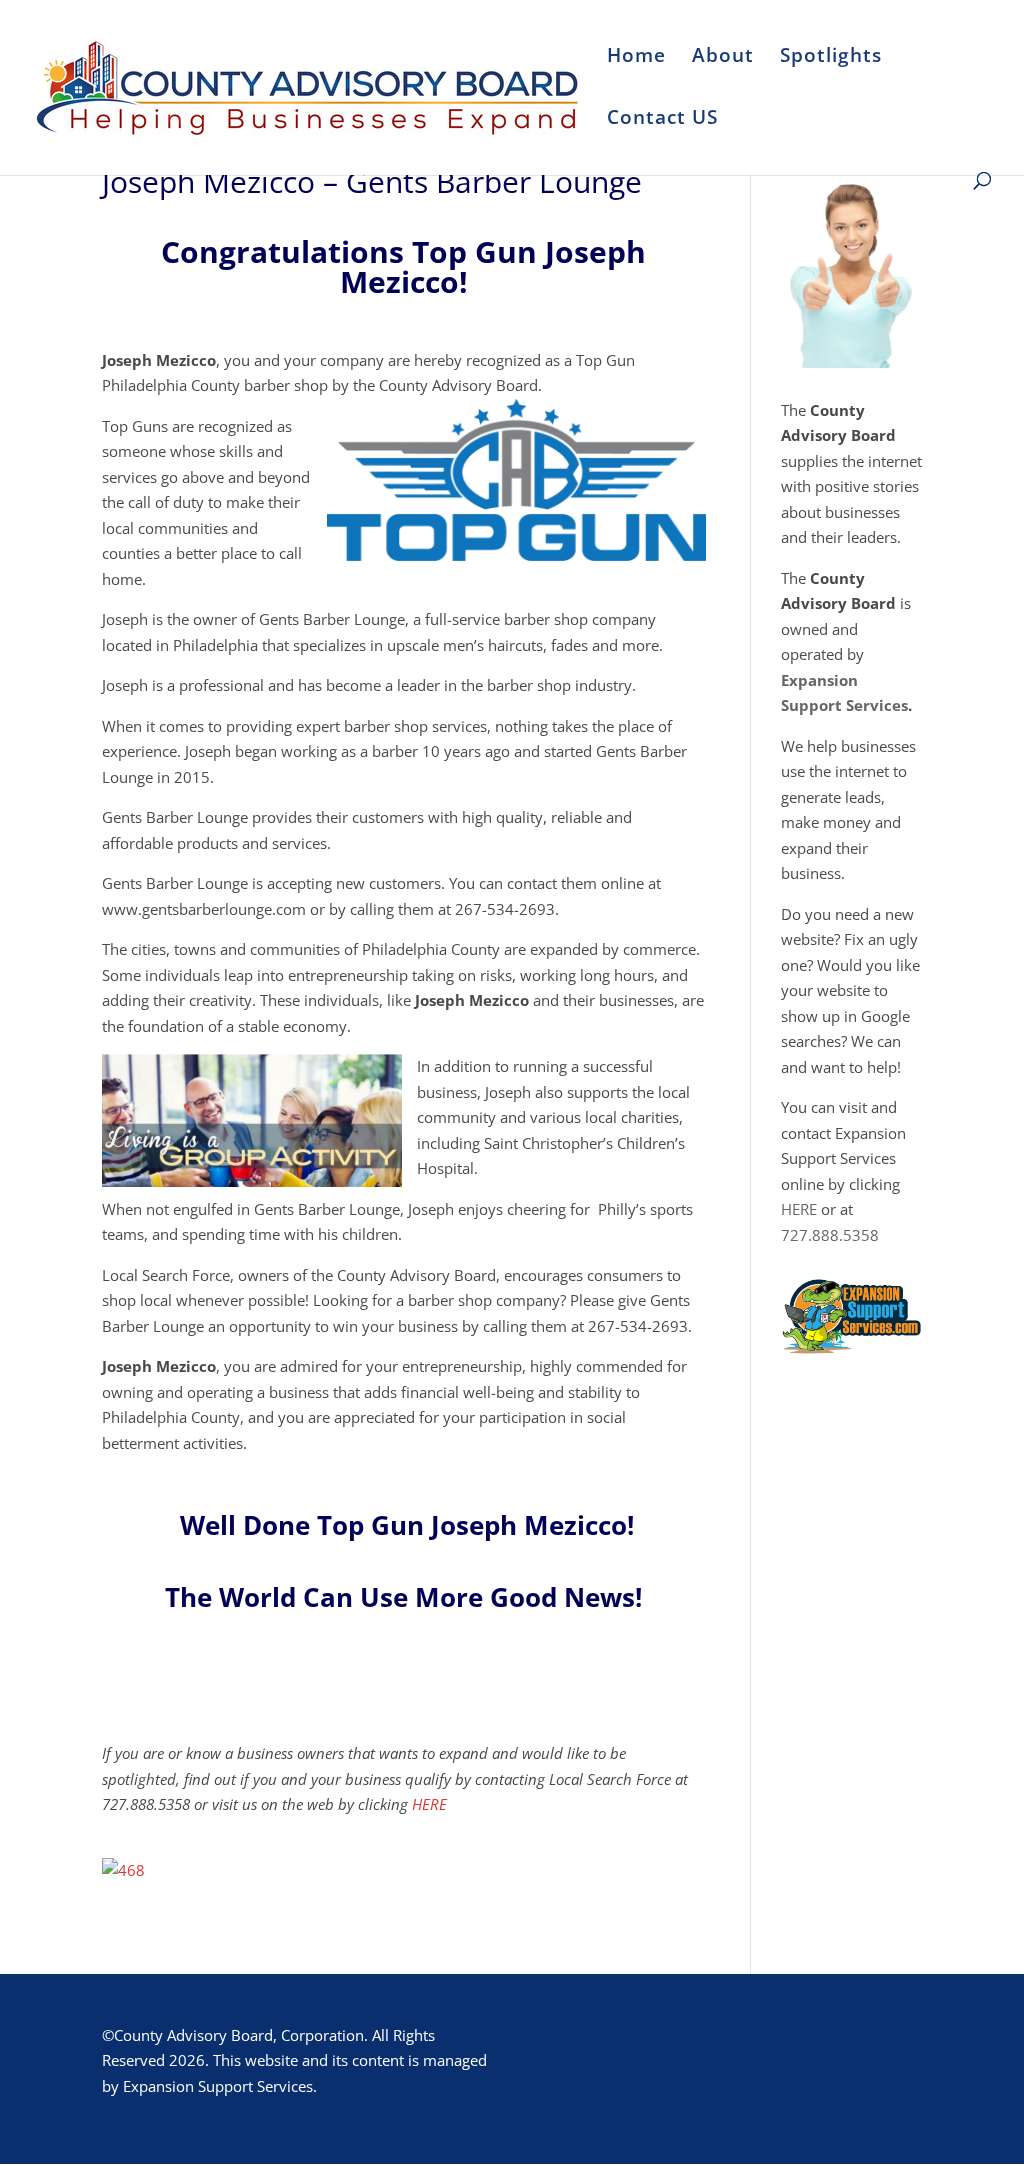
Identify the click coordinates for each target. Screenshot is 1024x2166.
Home (636, 58)
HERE (429, 1804)
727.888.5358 (830, 1235)
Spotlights (831, 58)
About (723, 58)
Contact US (662, 120)
